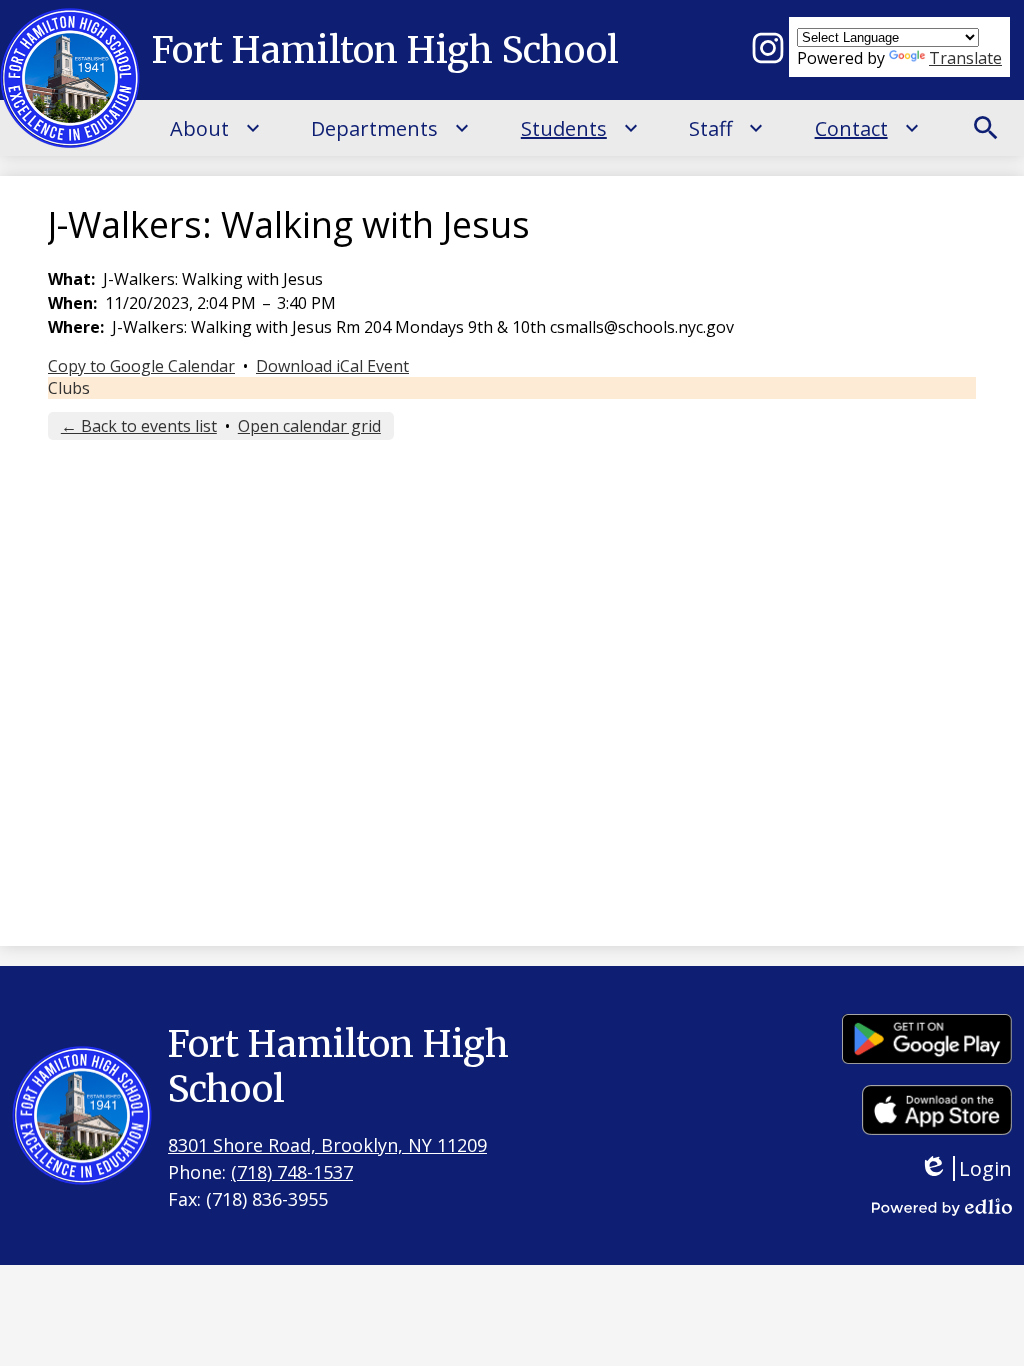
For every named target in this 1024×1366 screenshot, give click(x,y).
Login (980, 1168)
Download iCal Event (332, 366)
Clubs (69, 388)
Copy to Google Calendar (141, 366)
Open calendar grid (309, 426)
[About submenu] (215, 128)
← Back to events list (139, 426)
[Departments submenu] (390, 128)
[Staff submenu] (726, 128)
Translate (965, 58)
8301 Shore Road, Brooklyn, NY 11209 (327, 1145)
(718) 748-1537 (292, 1172)
